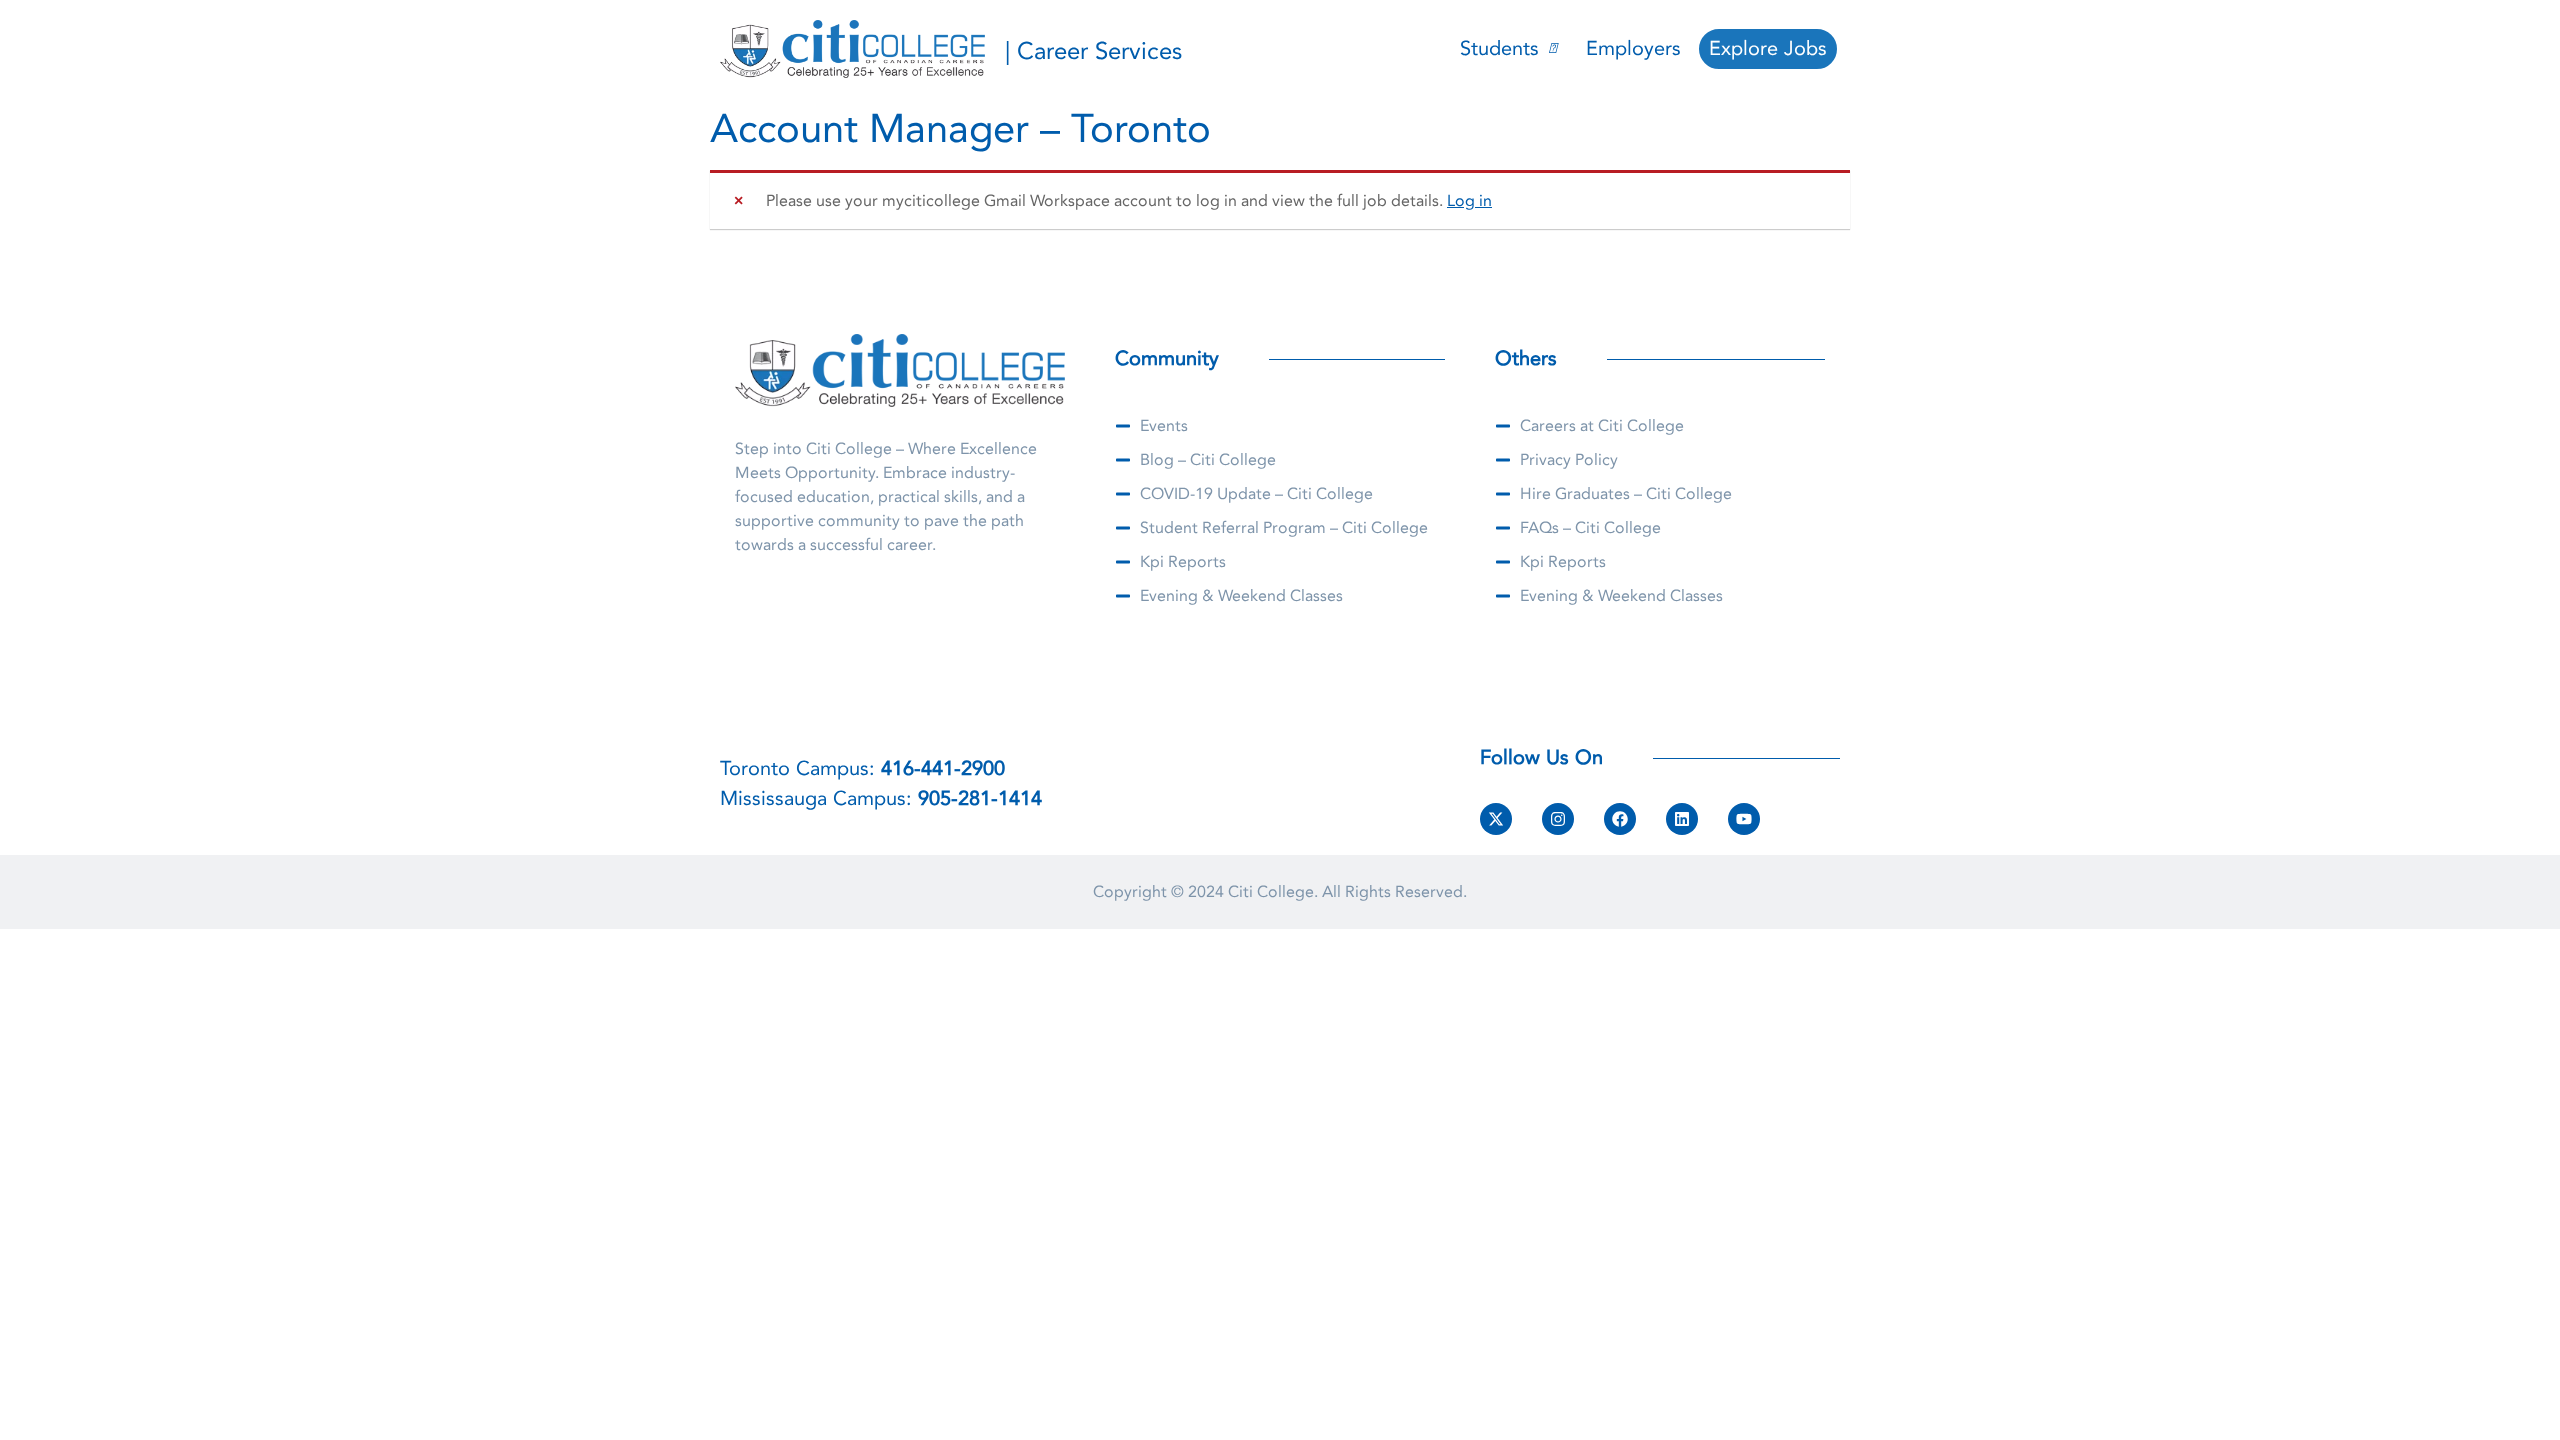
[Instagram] (1558, 819)
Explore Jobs (1768, 48)
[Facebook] (1620, 819)
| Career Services (1093, 51)
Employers (1633, 48)
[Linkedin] (1682, 819)
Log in (1469, 201)
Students (1499, 48)
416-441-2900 (943, 768)
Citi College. (1273, 892)
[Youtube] (1744, 819)
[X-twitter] (1496, 819)
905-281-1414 (980, 798)
